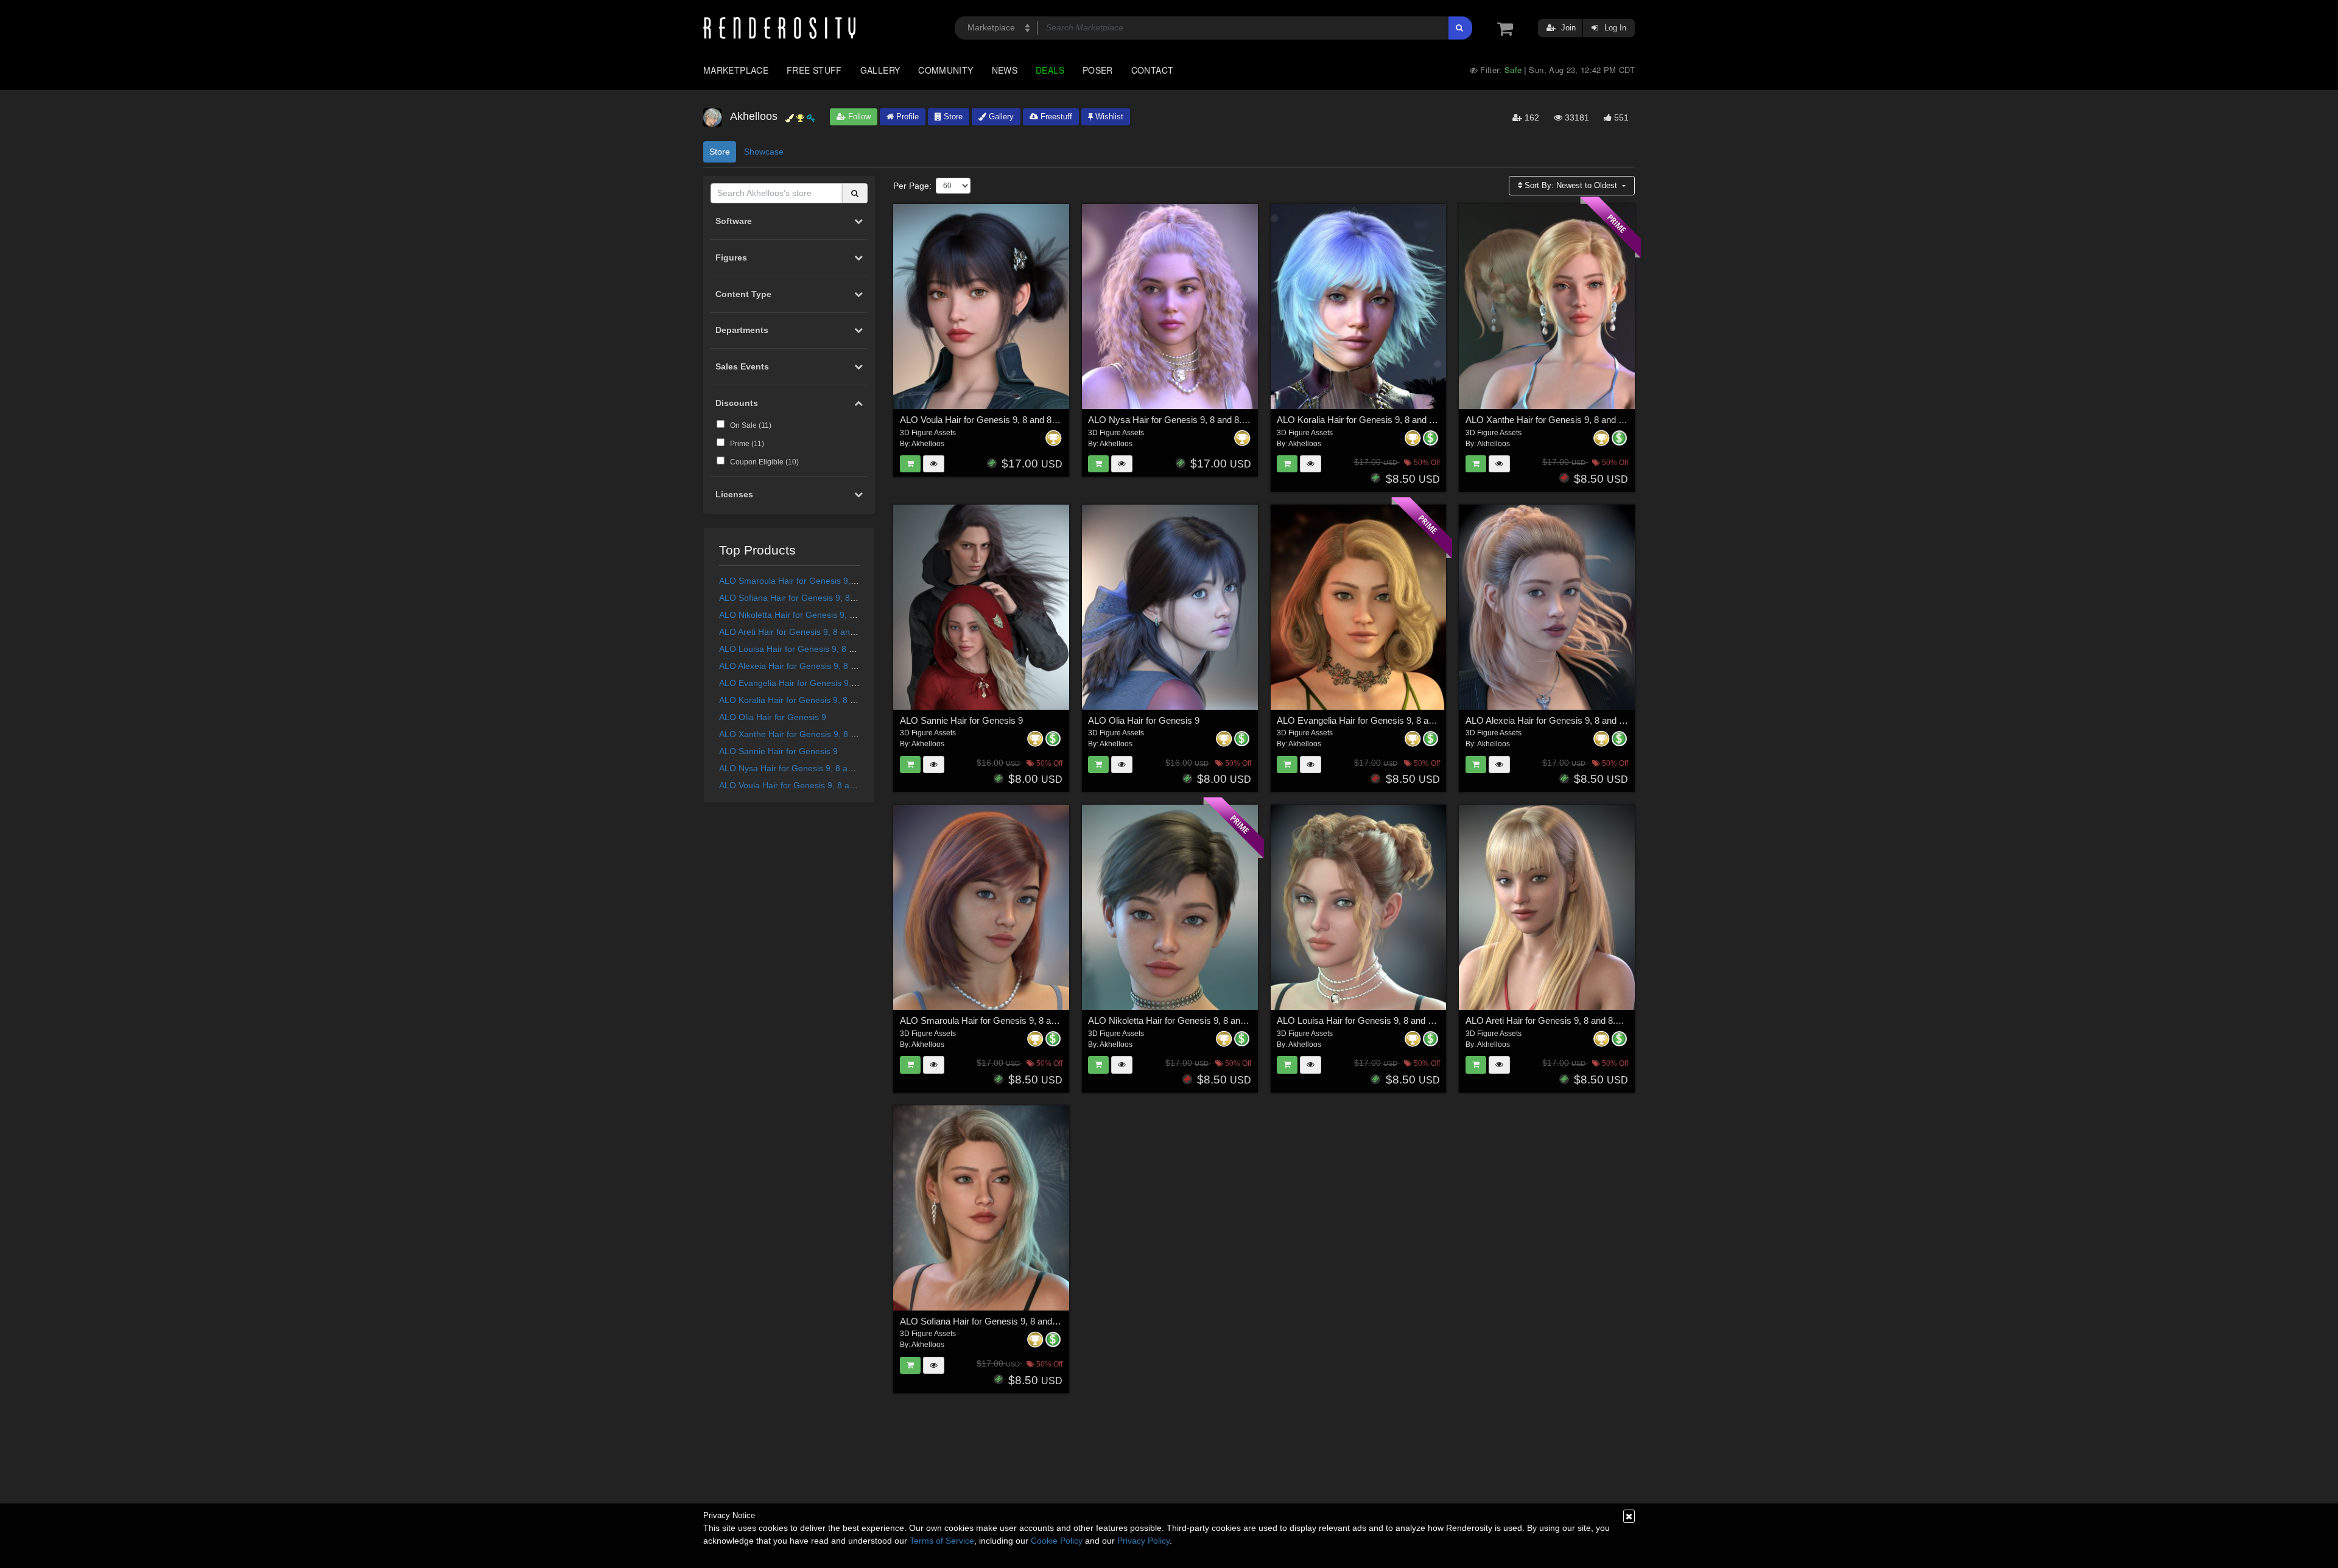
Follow (858, 117)
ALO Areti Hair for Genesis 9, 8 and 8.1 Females (812, 632)
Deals (1050, 70)
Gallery (880, 70)
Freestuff (1055, 117)
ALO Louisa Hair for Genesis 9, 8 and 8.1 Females (816, 649)
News (1005, 70)
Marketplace (736, 70)
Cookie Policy (1057, 1541)
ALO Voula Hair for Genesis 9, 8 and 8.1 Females (814, 785)
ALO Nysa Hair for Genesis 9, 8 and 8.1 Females (813, 768)
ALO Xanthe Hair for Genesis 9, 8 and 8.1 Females (817, 734)
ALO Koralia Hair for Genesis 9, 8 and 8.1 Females (817, 700)
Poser (1098, 70)
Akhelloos (928, 444)
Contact (1153, 70)
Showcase (764, 152)
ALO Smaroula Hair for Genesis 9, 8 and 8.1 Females (822, 581)
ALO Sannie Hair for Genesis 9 (778, 751)
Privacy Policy (1143, 1541)
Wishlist (1108, 117)
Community (946, 70)
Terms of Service (942, 1541)
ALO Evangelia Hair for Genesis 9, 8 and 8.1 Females (823, 683)
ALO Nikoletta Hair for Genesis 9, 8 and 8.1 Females (820, 615)
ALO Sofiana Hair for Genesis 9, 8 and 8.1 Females (818, 598)
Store (952, 117)
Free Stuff (814, 70)
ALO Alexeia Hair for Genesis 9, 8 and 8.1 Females (817, 666)
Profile (906, 117)
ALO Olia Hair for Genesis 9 (773, 717)
